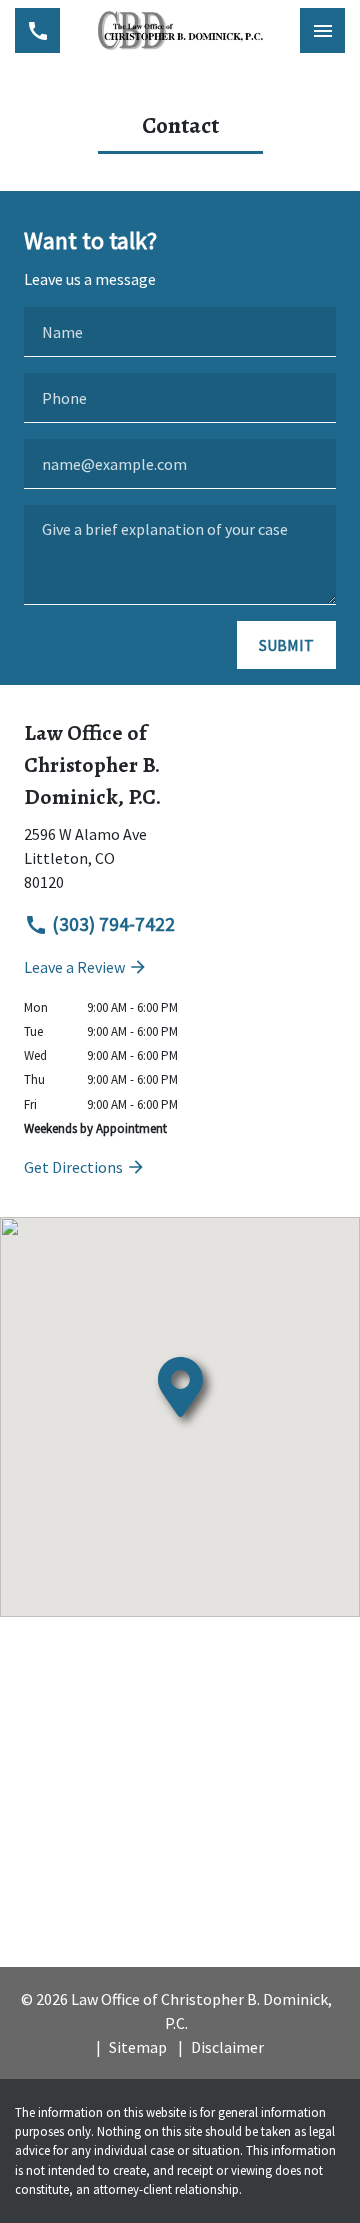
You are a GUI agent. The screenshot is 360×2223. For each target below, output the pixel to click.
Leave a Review (76, 967)
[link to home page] (180, 30)
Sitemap (138, 2047)
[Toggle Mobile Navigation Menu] (322, 30)
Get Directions (75, 1167)
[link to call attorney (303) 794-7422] (37, 30)
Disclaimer (227, 2047)
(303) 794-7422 (111, 924)
